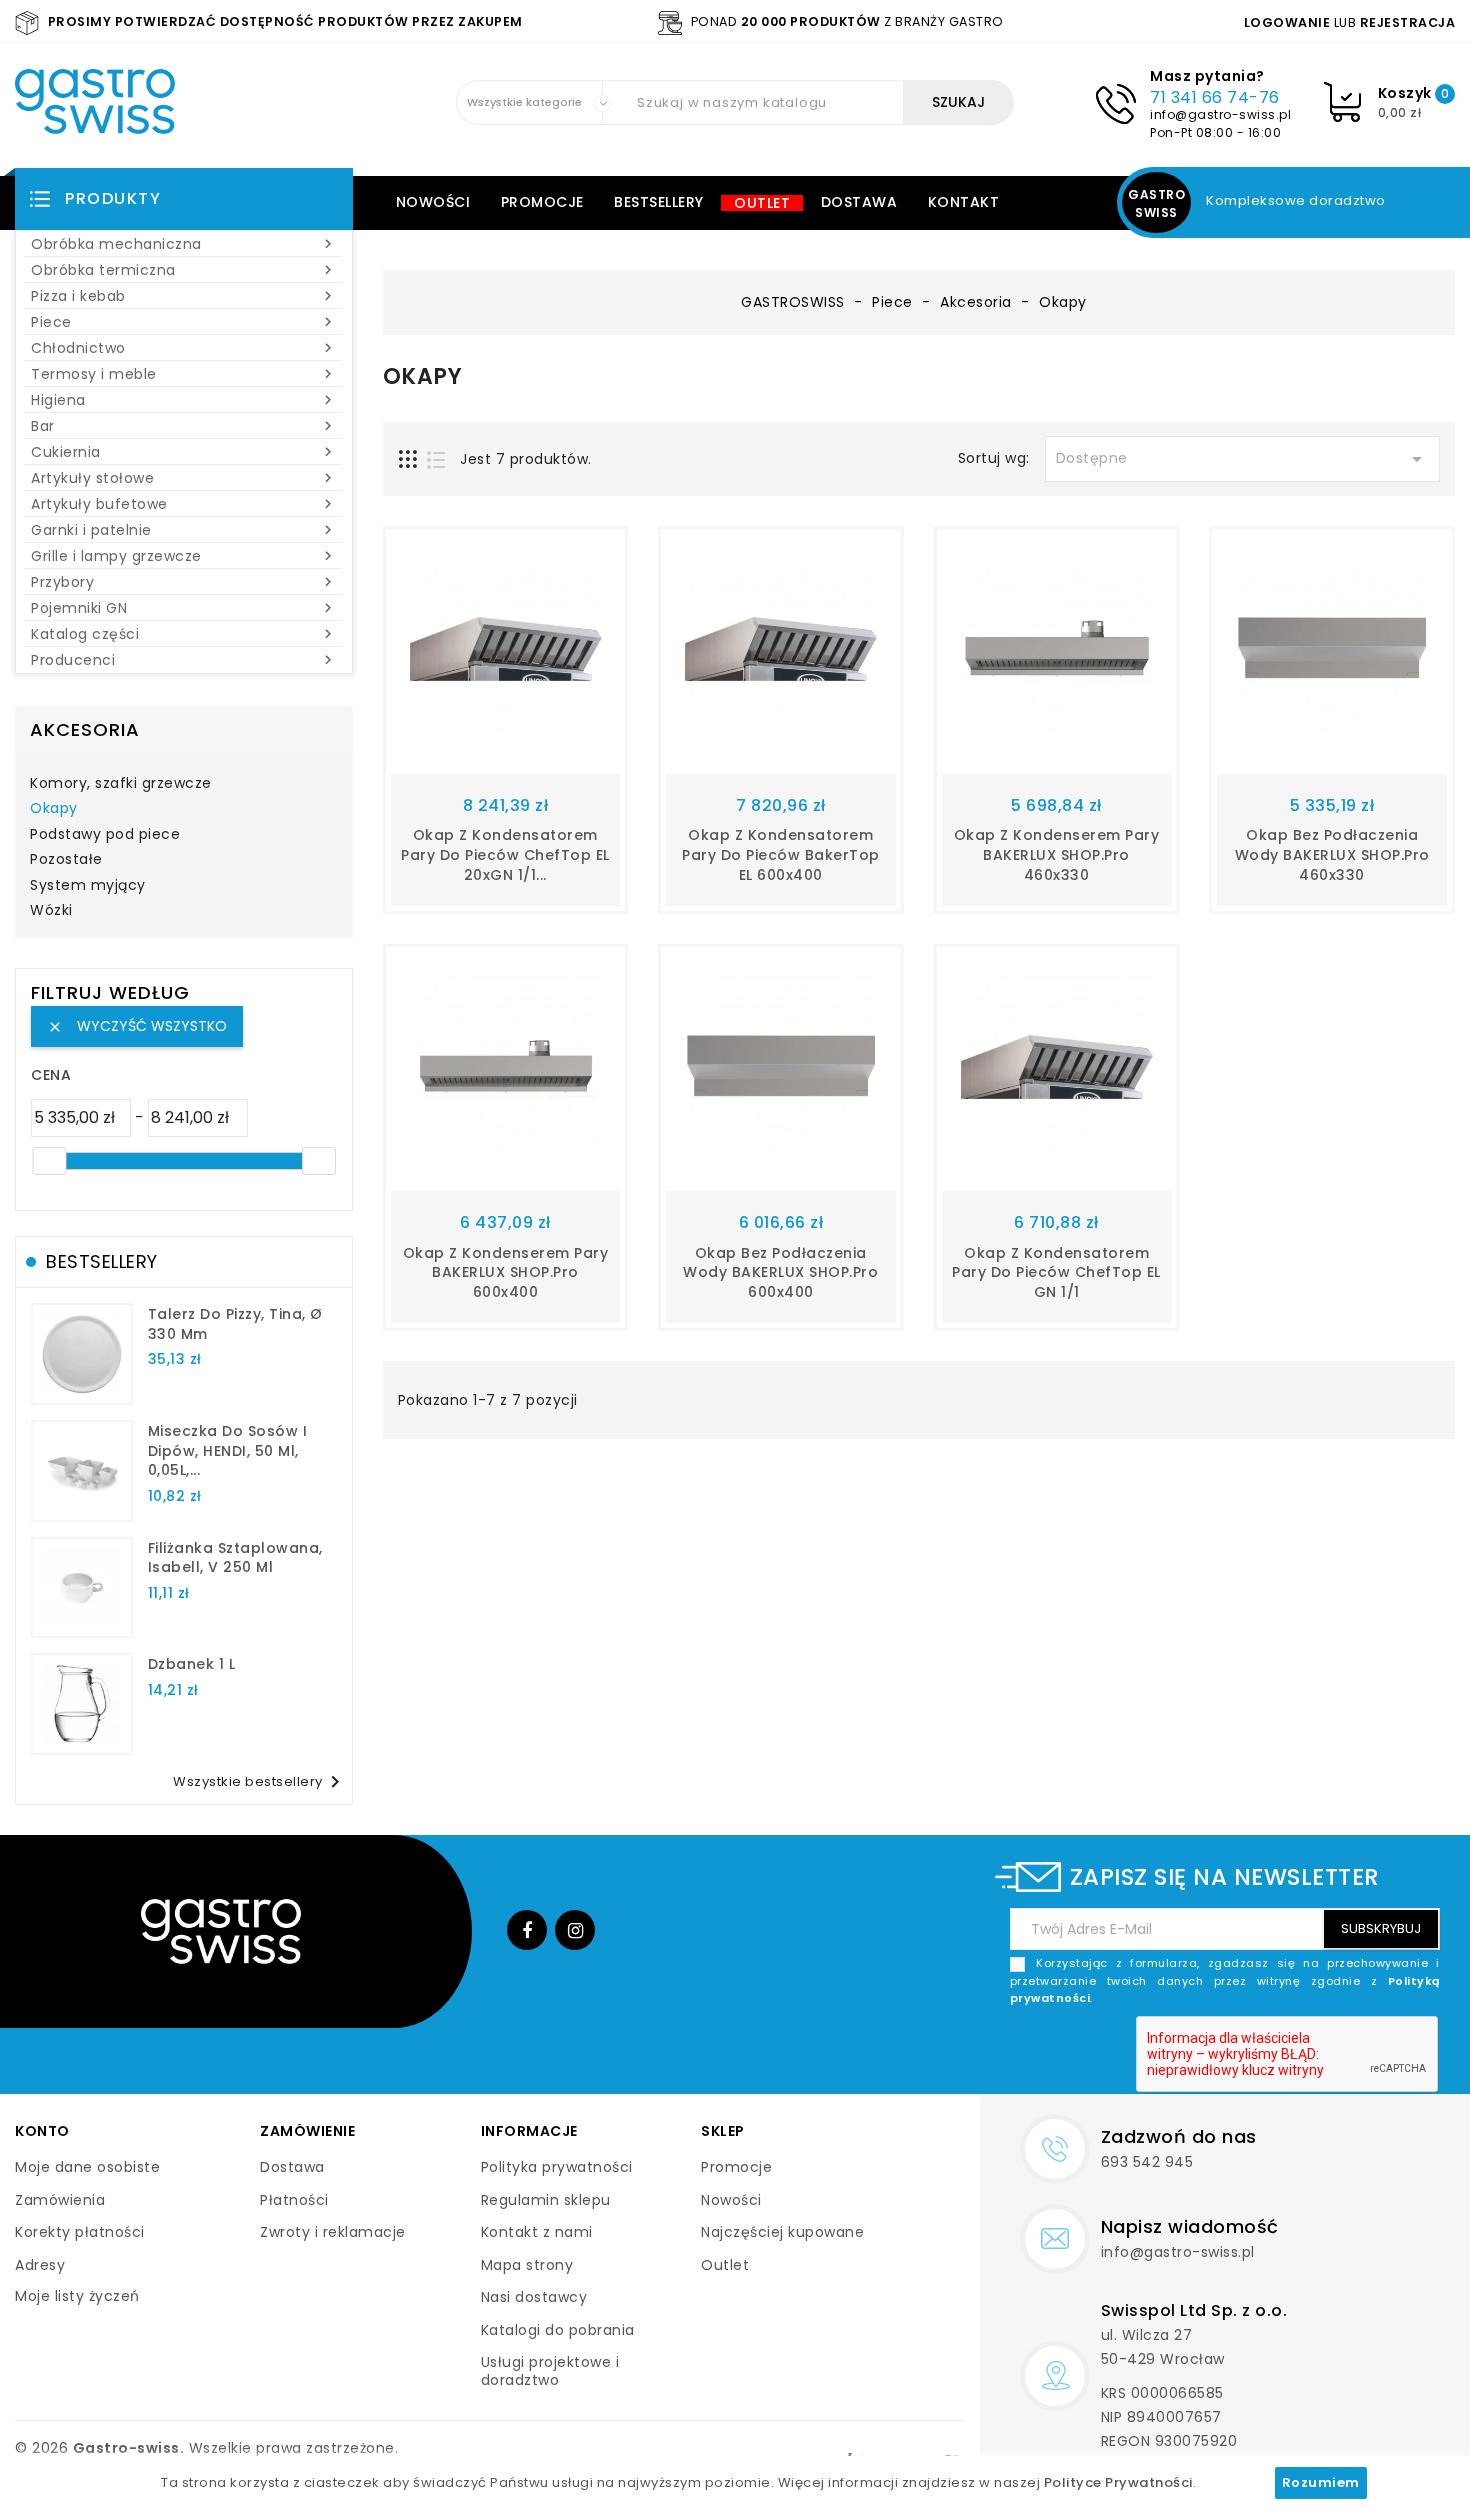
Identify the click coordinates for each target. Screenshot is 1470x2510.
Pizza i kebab (184, 296)
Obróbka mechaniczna (184, 244)
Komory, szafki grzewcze (121, 784)
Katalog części (184, 634)
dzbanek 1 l (192, 1664)
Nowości (433, 202)
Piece (184, 322)
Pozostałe (66, 860)
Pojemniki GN (184, 608)
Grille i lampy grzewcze (184, 556)
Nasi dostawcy (534, 2297)
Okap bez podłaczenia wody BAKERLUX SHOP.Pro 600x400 (780, 1273)
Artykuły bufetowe (184, 504)
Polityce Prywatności (1118, 2482)
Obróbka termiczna (184, 270)
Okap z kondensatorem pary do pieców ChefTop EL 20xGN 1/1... (505, 855)
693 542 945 (1147, 2162)
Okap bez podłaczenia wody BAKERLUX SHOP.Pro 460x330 (1332, 855)
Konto (42, 2131)
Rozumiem (1321, 2482)
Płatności (294, 2200)
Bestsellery (659, 202)
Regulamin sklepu (546, 2200)
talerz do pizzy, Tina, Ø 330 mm (235, 1324)
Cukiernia (184, 452)
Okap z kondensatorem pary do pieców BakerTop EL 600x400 (781, 855)
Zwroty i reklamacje (333, 2232)
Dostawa (859, 202)
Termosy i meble (184, 374)
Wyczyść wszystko (137, 1026)
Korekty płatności (80, 2232)
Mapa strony (527, 2265)
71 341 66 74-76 (1215, 97)
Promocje (542, 202)
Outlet (762, 203)
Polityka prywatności (557, 2167)
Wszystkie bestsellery (260, 1782)
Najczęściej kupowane (782, 2232)
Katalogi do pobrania (558, 2330)
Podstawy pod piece (105, 835)
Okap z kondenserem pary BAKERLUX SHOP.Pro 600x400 (506, 1273)
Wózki (51, 911)
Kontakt (964, 202)
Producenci (184, 660)
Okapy (54, 809)
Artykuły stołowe (184, 478)
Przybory (184, 582)
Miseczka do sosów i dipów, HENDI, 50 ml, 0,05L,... (228, 1451)
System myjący (88, 886)
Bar (184, 426)
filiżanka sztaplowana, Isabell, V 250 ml (235, 1558)
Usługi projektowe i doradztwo (550, 2371)
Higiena (184, 400)
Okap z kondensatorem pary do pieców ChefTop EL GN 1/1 (1056, 1273)
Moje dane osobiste (87, 2167)
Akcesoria (85, 729)
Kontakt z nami (537, 2232)
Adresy (40, 2265)
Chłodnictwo (184, 348)
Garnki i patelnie (184, 530)
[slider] (49, 1161)
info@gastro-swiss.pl (1220, 114)
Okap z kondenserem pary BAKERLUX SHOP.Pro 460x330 (1057, 855)
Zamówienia (60, 2200)
